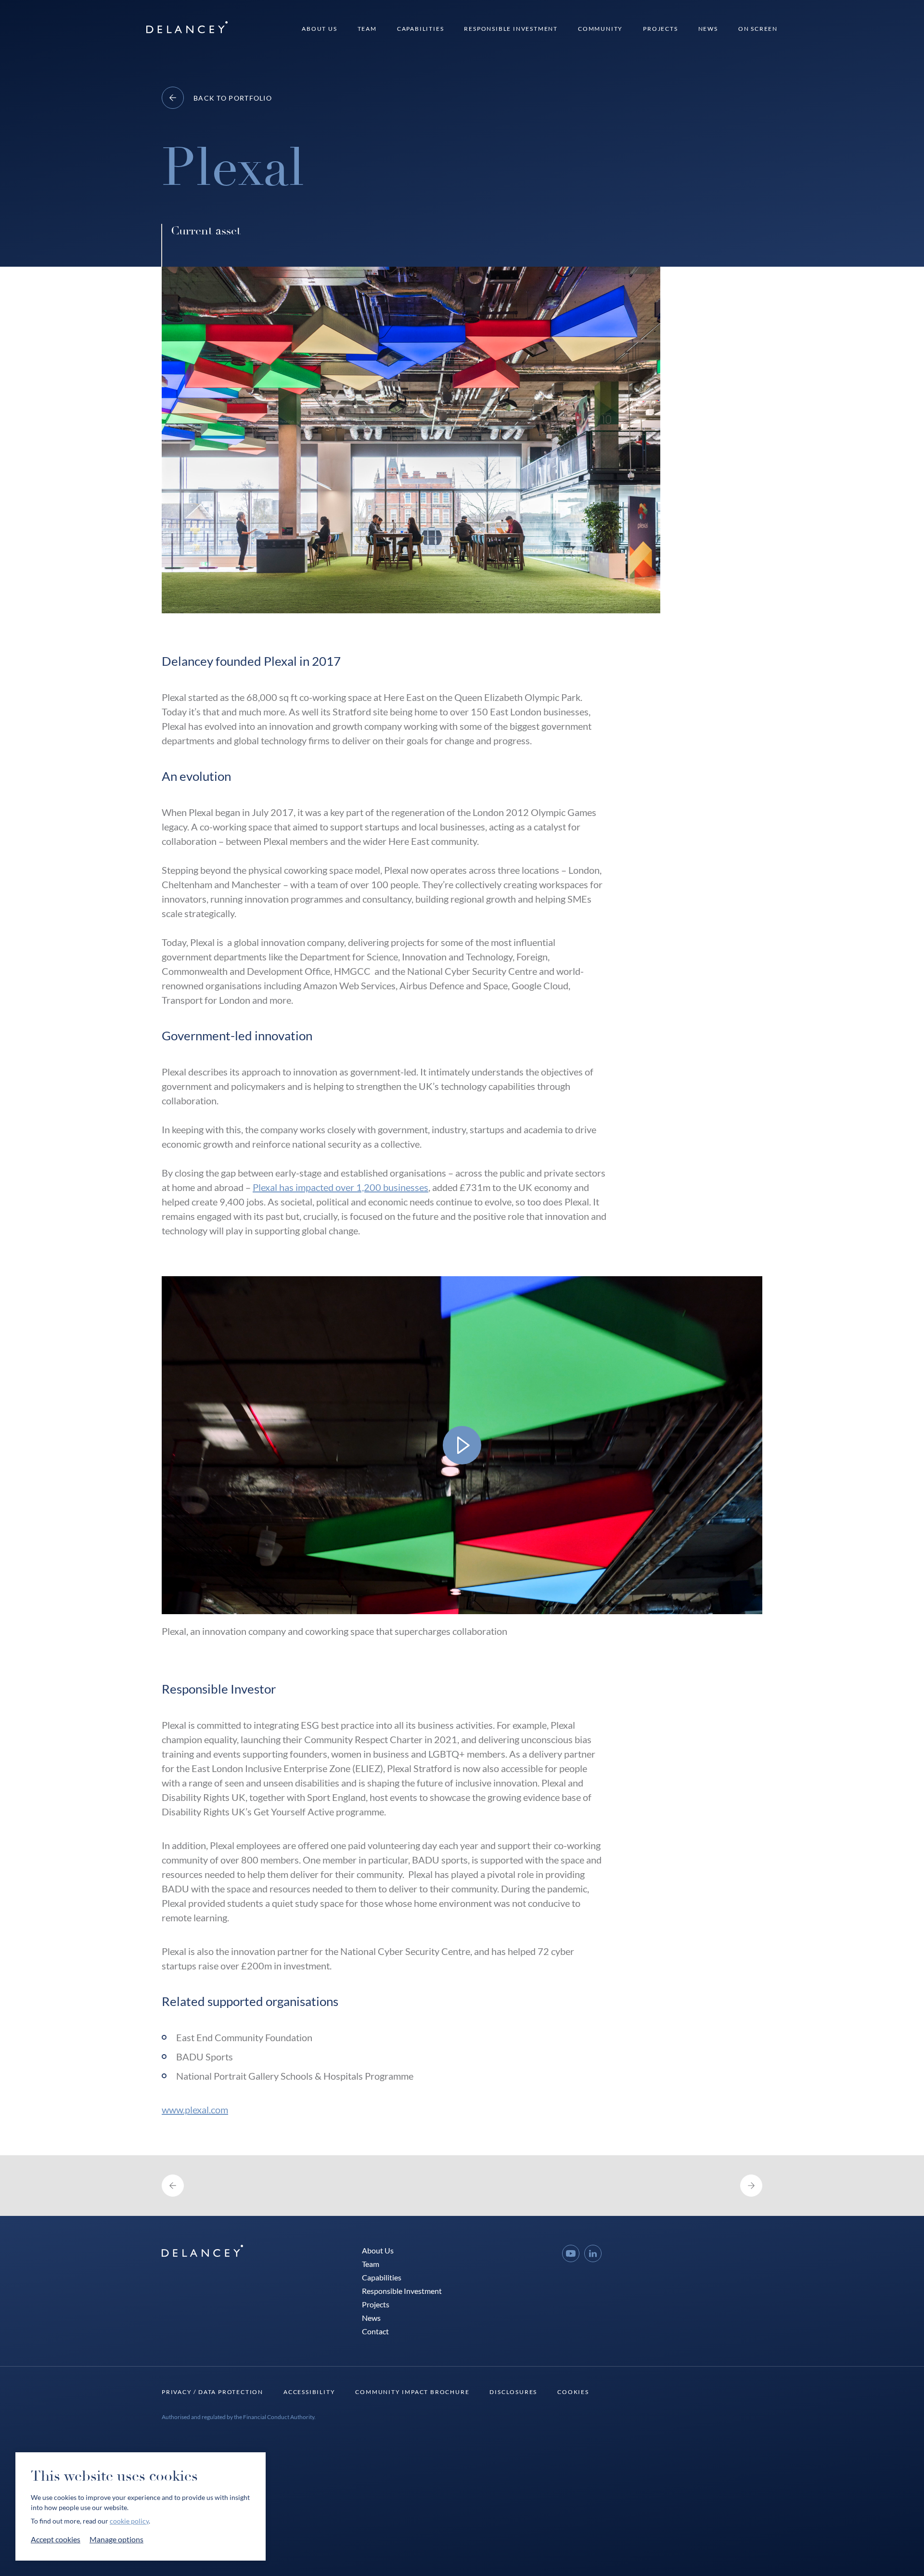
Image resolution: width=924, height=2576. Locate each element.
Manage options (116, 2539)
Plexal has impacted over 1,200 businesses (340, 1187)
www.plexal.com (195, 2110)
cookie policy (129, 2521)
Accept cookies (56, 2539)
